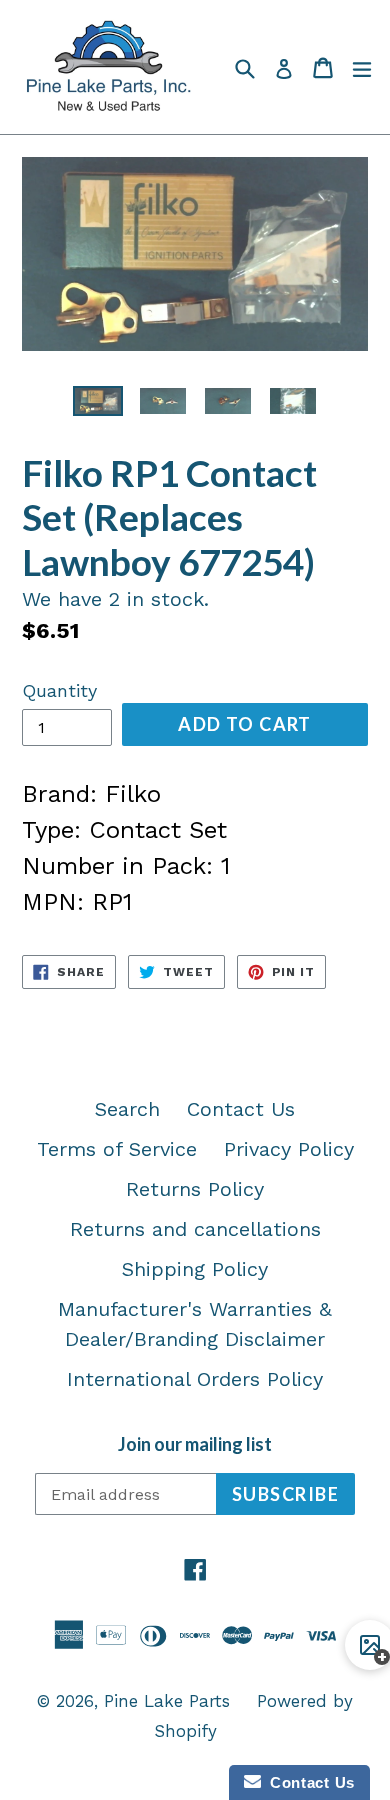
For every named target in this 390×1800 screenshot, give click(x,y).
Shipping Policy (195, 1269)
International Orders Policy (195, 1379)
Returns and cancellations (195, 1229)
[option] (97, 401)
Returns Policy (195, 1189)
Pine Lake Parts (167, 1701)
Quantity (59, 690)
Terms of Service (117, 1149)
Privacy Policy (289, 1149)
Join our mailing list (195, 1444)
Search (127, 1109)
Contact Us (241, 1109)
